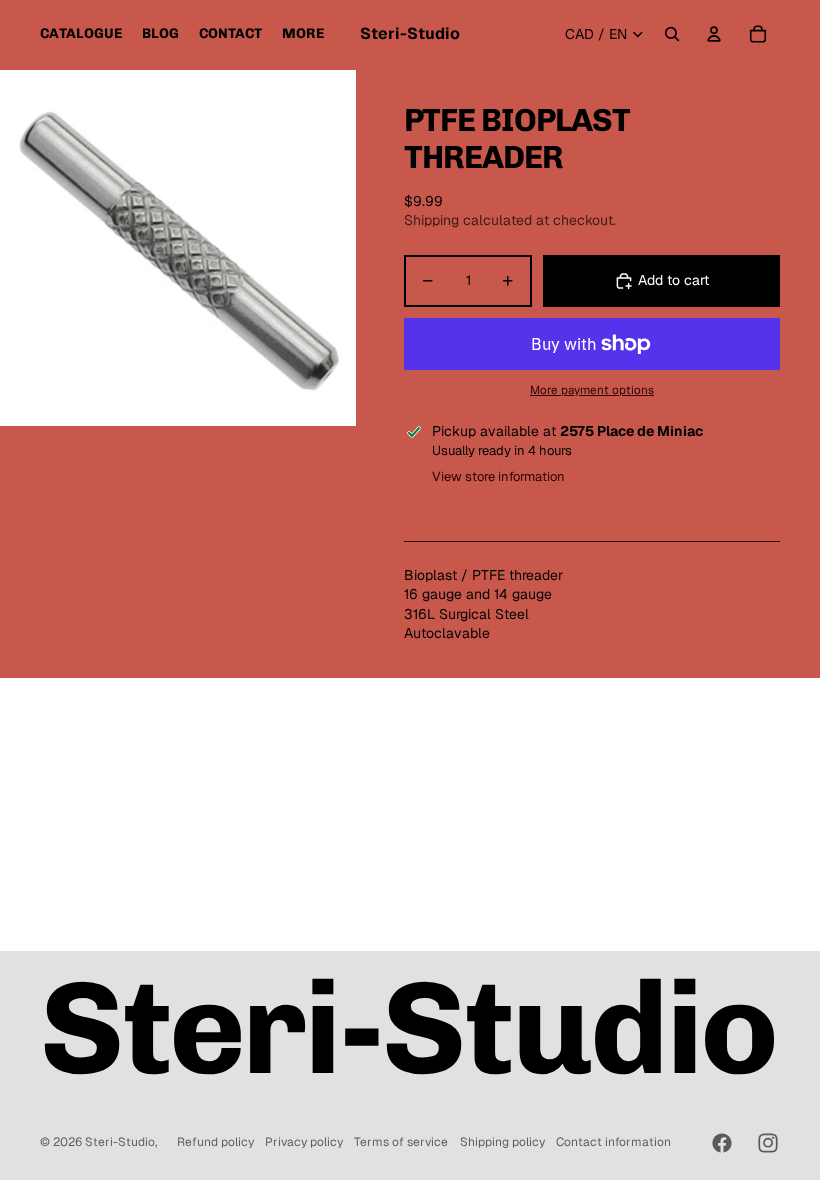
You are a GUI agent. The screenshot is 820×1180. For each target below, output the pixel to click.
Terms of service (401, 1142)
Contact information (613, 1142)
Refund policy (215, 1142)
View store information (498, 476)
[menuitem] (81, 34)
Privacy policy (304, 1142)
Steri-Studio (120, 1142)
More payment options (592, 389)
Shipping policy (502, 1142)
